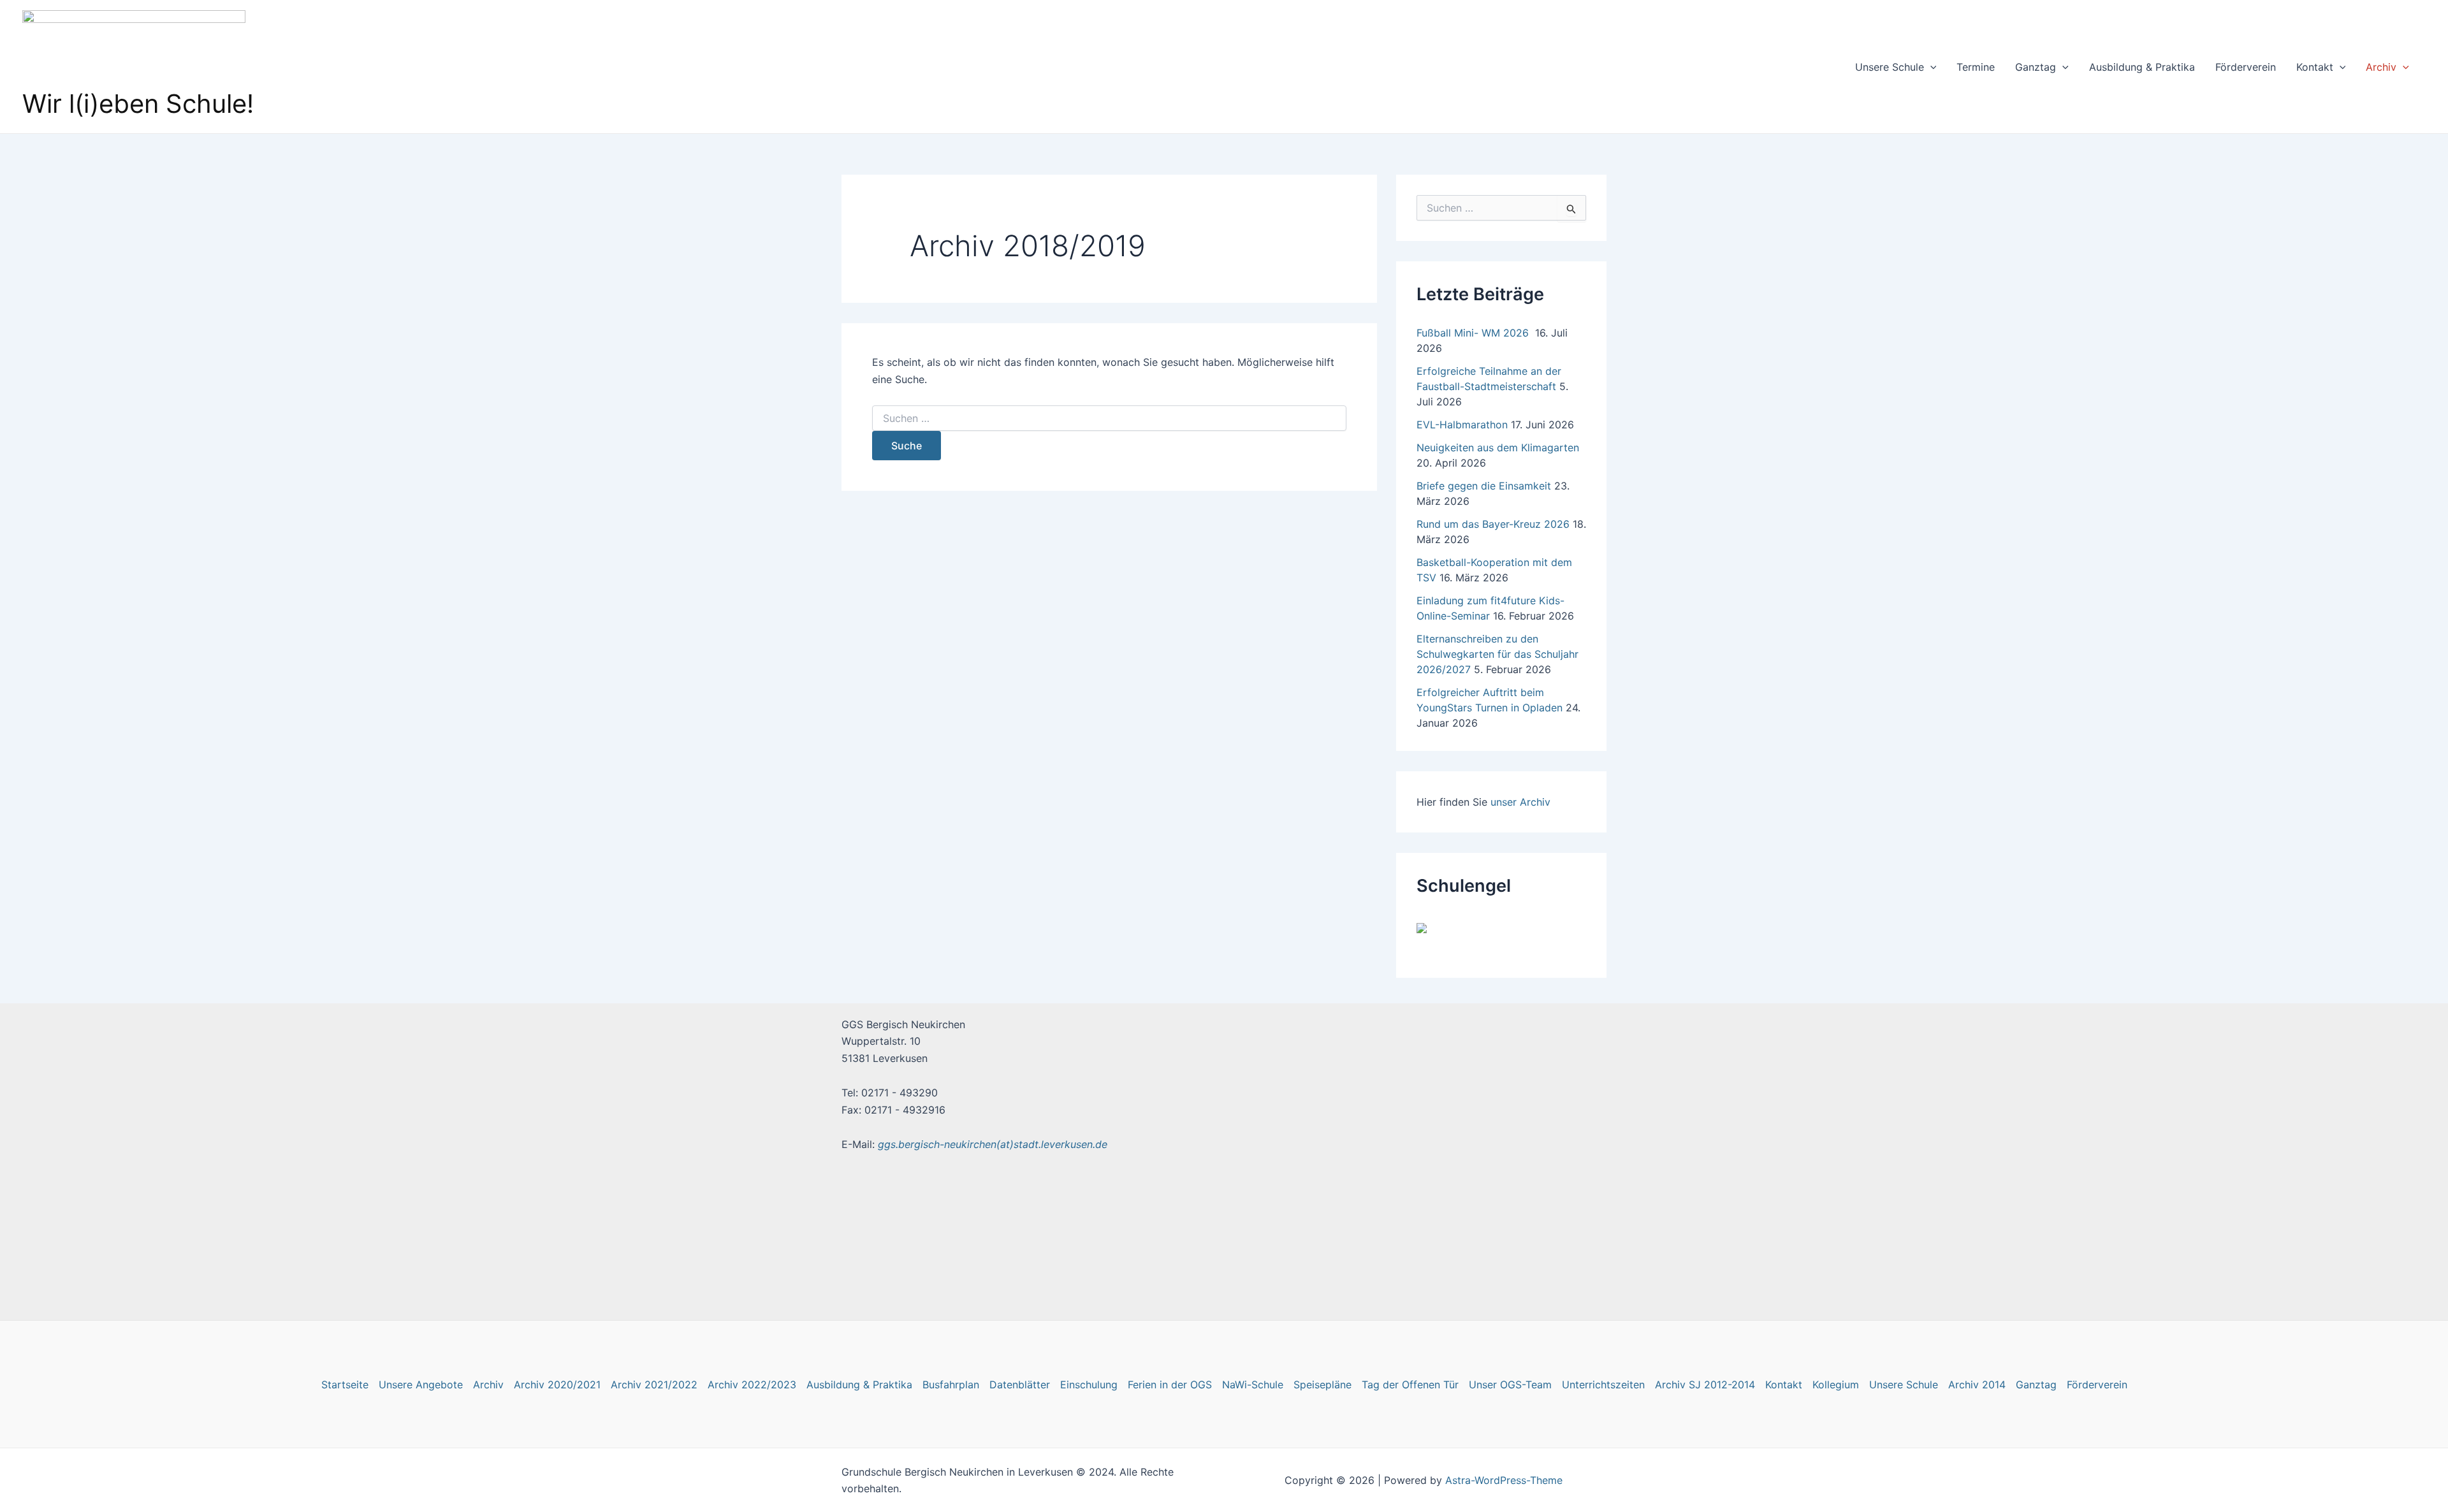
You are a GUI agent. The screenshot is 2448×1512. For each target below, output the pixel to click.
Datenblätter (1020, 1385)
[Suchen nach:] (1109, 418)
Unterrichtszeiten (1603, 1385)
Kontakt (2315, 67)
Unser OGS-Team (1510, 1385)
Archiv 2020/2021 (557, 1385)
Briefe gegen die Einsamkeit (1484, 486)
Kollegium (1836, 1385)
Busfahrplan (951, 1385)
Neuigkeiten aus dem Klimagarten (1498, 447)
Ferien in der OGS (1170, 1385)
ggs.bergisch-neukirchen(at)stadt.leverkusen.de (993, 1144)
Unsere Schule (1890, 67)
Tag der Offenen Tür (1410, 1385)
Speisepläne (1322, 1385)
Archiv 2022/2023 (752, 1385)
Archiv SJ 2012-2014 (1705, 1385)
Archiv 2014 (1977, 1385)
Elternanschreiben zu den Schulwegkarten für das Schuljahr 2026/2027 (1497, 654)
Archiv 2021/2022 (654, 1385)
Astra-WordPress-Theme (1504, 1480)
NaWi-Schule (1253, 1385)
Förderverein (2246, 67)
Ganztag (2036, 67)
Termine (1976, 67)
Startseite (345, 1385)
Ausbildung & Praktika (2142, 67)
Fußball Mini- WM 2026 (1474, 333)
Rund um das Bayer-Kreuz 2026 (1493, 524)
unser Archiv (1520, 802)
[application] (1930, 67)
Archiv (2381, 67)
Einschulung (1089, 1385)
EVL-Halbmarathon (1462, 425)
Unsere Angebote (421, 1385)
